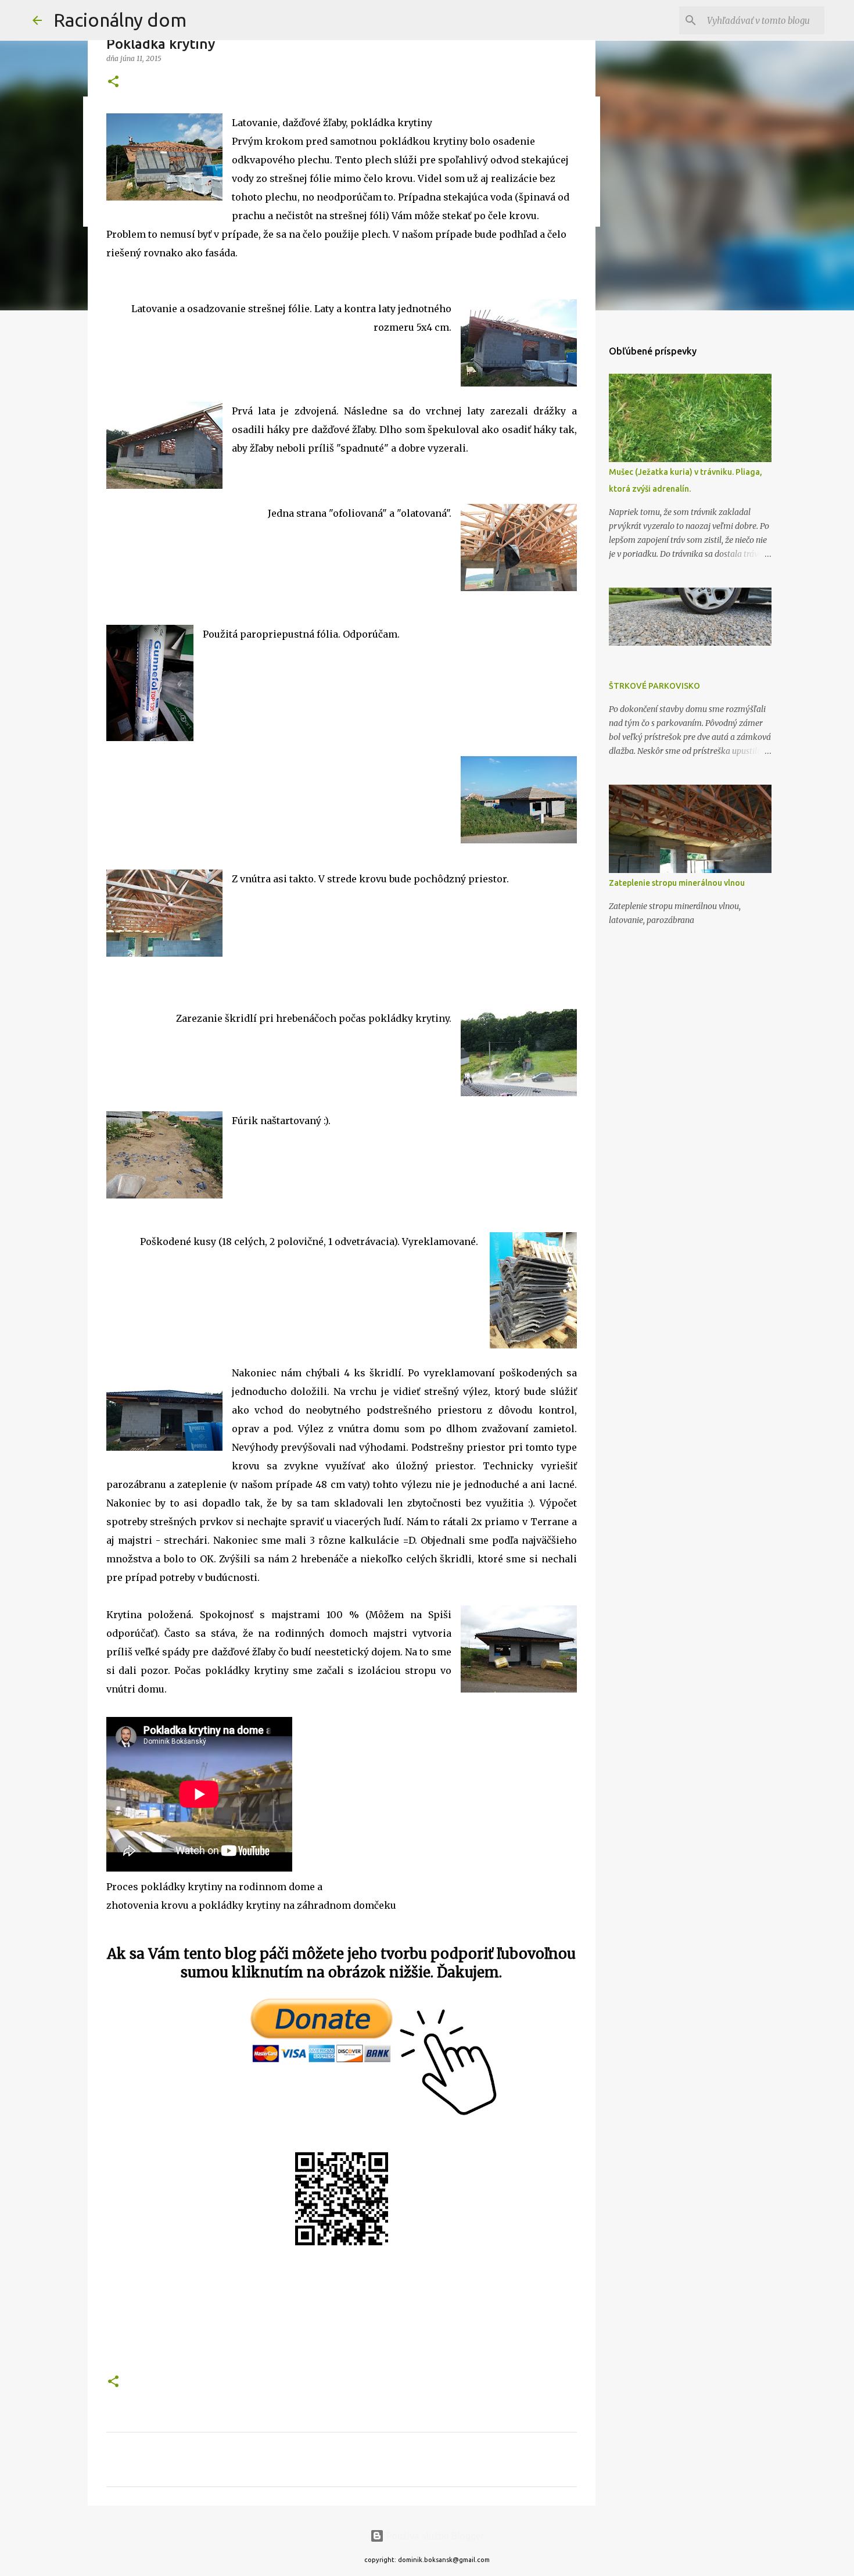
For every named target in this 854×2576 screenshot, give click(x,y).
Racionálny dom (120, 20)
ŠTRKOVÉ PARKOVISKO (654, 686)
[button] (113, 82)
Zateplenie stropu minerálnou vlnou (677, 883)
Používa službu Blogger (434, 2536)
